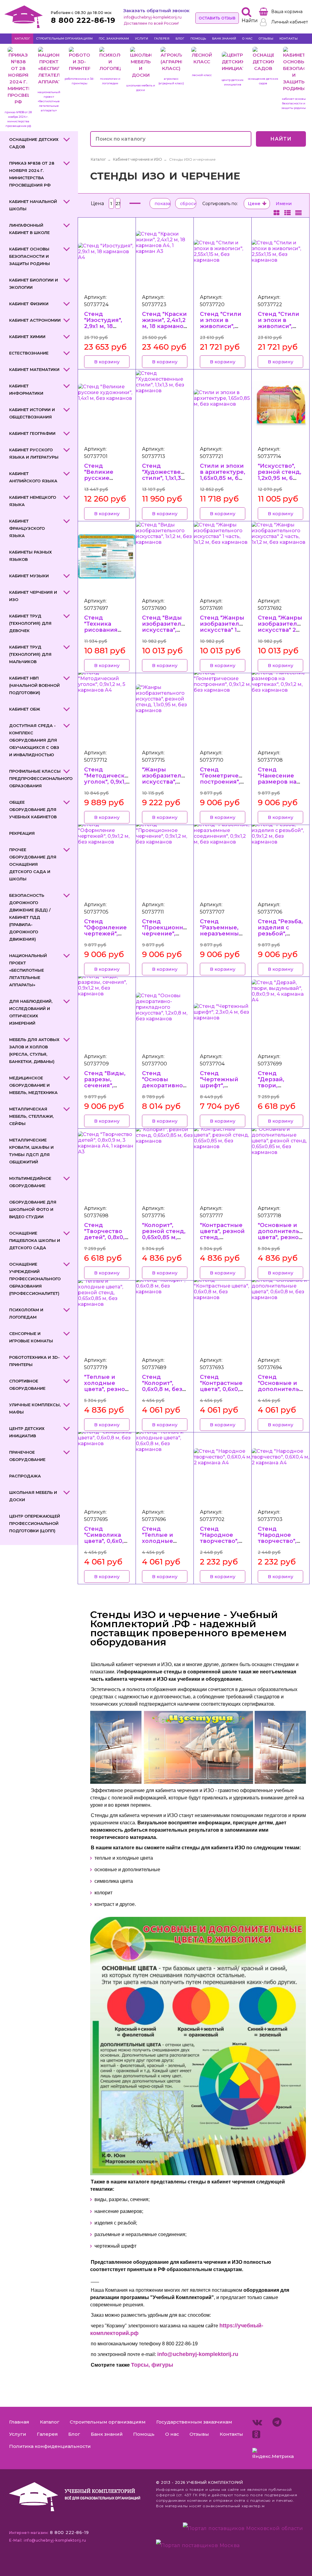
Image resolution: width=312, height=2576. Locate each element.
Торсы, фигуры (152, 2365)
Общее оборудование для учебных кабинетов (33, 809)
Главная (19, 2422)
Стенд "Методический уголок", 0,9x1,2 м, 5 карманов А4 (108, 782)
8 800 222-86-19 (83, 20)
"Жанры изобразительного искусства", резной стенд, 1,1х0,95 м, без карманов (170, 785)
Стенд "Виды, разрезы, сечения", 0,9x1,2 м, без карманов (105, 1085)
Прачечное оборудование (27, 1456)
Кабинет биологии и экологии (34, 284)
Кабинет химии (27, 337)
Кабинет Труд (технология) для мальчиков (30, 654)
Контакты (289, 38)
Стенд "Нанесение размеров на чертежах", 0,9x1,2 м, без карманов (277, 785)
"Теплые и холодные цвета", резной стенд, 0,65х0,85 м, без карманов (106, 1392)
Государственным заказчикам (194, 2422)
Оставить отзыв (217, 18)
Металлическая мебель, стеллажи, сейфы (31, 1116)
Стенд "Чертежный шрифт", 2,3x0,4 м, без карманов (220, 1085)
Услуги (142, 38)
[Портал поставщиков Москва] (198, 2545)
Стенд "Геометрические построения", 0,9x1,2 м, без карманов (227, 782)
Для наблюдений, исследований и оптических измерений (31, 1012)
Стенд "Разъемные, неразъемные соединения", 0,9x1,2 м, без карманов (221, 937)
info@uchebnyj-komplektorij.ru (153, 17)
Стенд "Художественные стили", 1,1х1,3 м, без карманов (170, 478)
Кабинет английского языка (33, 477)
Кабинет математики (34, 369)
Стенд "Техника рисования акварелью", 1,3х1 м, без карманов (103, 633)
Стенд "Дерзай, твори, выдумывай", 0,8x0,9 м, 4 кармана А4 (278, 1088)
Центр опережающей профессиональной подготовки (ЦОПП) (35, 1523)
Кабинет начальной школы (33, 205)
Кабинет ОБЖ (25, 709)
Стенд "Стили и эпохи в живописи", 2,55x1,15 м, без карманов (222, 326)
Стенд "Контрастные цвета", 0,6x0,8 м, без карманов (222, 1389)
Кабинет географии (32, 433)
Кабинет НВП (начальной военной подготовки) (34, 685)
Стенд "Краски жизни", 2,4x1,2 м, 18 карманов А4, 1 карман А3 (165, 326)
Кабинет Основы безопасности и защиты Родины (30, 256)
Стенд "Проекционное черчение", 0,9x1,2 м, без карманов (166, 933)
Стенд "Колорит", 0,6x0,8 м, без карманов (162, 1386)
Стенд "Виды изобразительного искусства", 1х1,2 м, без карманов (170, 630)
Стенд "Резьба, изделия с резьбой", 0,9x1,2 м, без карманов (280, 933)
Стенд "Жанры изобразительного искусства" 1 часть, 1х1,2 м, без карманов (228, 630)
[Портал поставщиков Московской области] (243, 2530)
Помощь (198, 38)
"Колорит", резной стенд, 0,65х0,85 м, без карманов (164, 1234)
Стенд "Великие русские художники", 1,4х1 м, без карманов (103, 481)
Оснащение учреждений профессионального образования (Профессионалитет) (35, 1279)
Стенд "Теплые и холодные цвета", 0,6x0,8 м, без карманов (164, 1544)
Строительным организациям (64, 38)
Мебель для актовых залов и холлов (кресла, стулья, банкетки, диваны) (34, 1050)
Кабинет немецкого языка (33, 501)
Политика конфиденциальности (50, 2446)
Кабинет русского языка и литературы (34, 453)
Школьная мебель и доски (33, 1496)
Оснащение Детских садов (34, 143)
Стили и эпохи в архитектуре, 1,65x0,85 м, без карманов (223, 475)
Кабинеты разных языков (30, 556)
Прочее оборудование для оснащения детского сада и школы (33, 864)
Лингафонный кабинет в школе (29, 229)
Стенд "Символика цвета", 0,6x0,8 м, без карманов (106, 1541)
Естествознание (29, 353)
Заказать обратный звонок (156, 10)
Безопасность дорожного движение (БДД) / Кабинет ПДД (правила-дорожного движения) (30, 917)
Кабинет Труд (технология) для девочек (30, 623)
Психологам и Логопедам (26, 1313)
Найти (281, 139)
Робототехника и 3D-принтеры (34, 1361)
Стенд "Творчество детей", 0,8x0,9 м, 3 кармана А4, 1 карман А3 (106, 1240)
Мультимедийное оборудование (30, 1182)
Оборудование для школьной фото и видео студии (33, 1209)
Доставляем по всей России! (151, 23)
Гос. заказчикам (114, 38)
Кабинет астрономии (35, 320)
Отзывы (266, 38)
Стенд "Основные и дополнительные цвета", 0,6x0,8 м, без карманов (285, 1392)
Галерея (162, 38)
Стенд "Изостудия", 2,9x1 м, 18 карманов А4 (104, 323)
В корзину (107, 362)
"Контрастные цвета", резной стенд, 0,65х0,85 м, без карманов (222, 1237)
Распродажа (25, 1476)
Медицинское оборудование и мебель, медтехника (33, 1085)
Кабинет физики (29, 304)
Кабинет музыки (29, 576)
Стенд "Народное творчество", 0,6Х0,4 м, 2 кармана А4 (219, 1541)
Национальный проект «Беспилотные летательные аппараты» (28, 970)
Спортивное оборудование (27, 1385)
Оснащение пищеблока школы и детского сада (35, 1240)
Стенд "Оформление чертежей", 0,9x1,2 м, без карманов (105, 933)
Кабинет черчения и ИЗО (33, 596)
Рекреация (22, 833)
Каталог (22, 38)
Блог (180, 38)
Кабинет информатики (26, 390)
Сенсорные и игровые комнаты (31, 1337)
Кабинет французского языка (27, 528)
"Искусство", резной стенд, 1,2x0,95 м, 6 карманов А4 (280, 475)
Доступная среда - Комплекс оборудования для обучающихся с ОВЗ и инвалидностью (34, 740)
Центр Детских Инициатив (27, 1432)
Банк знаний (224, 38)
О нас (247, 38)
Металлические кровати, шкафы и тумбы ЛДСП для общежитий (31, 1151)
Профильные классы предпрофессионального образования (40, 778)
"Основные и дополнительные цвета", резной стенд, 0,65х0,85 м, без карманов (285, 1240)
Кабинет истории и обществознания (32, 413)
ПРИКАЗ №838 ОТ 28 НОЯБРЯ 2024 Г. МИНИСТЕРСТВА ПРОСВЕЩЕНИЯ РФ (32, 174)
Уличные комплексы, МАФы (35, 1408)
